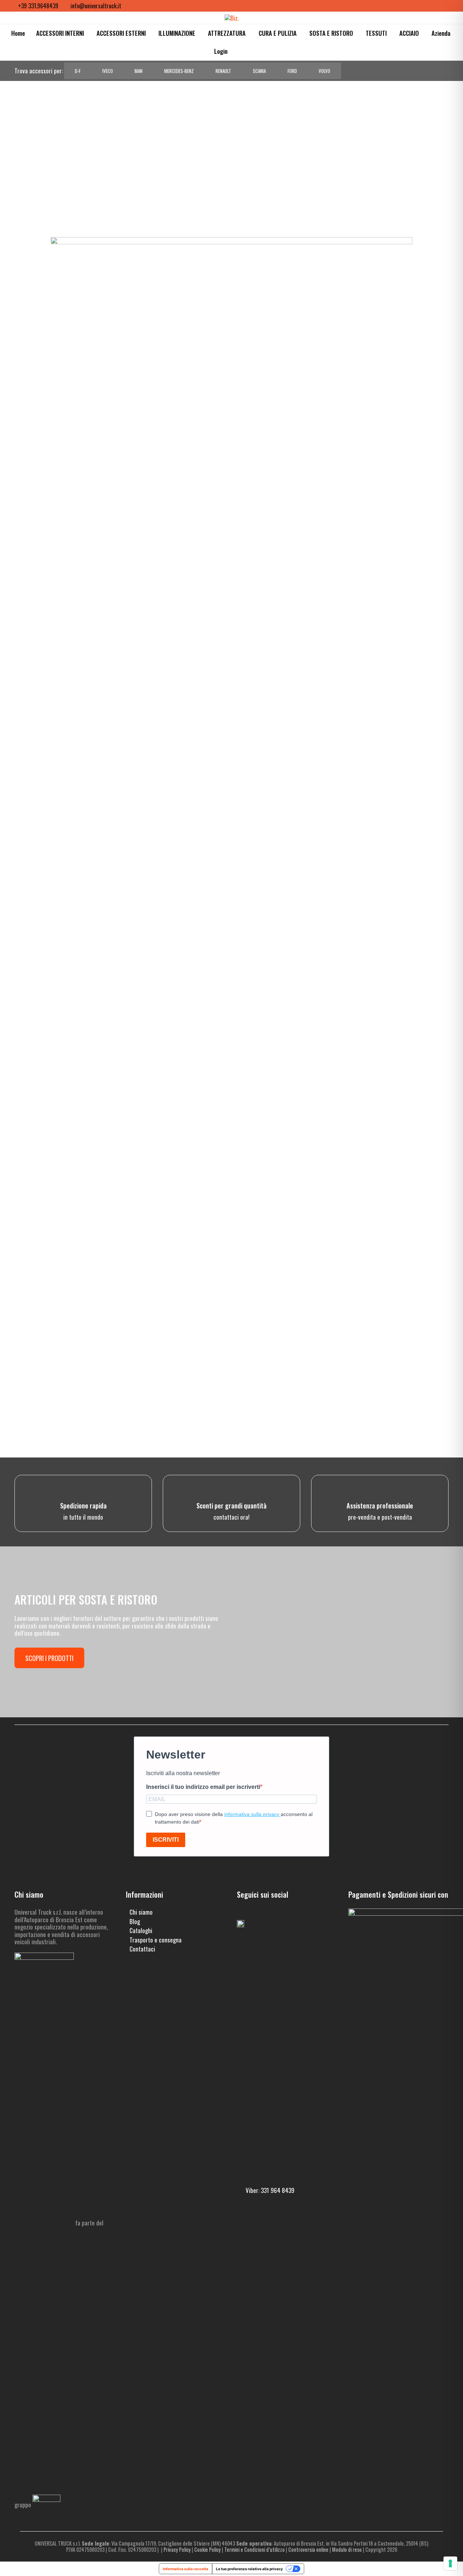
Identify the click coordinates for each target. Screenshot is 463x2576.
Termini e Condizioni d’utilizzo (254, 2549)
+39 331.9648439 (38, 6)
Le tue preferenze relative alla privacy (249, 2569)
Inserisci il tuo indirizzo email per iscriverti (203, 1787)
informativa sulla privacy (252, 1814)
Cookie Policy (207, 2549)
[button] (239, 51)
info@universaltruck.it (96, 6)
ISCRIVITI (166, 1840)
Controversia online (308, 2549)
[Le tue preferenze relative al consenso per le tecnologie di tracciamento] (450, 2563)
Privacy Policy (177, 2549)
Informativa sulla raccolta (186, 2569)
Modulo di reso (347, 2549)
